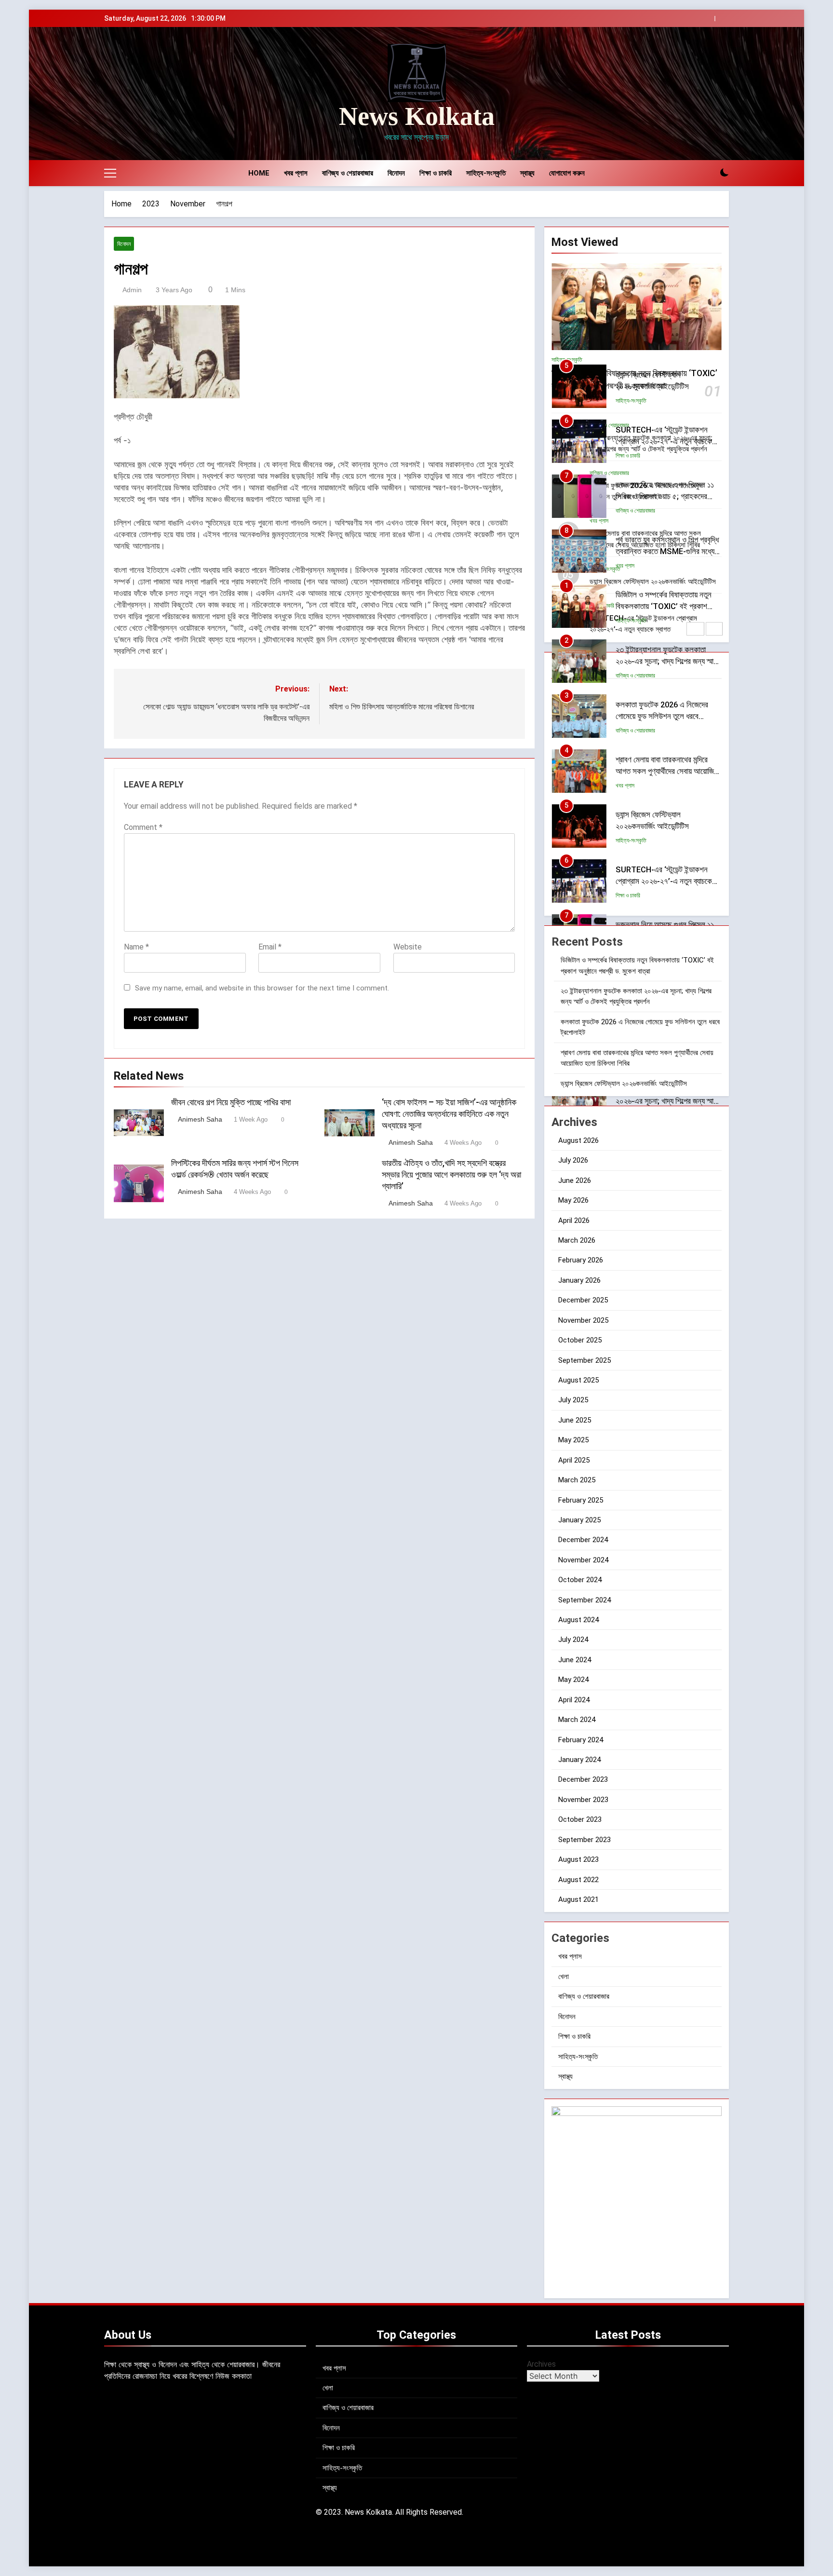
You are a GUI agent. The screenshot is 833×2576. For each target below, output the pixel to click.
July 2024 (573, 1640)
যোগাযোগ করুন (567, 173)
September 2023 (584, 1840)
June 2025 (575, 1420)
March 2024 (577, 1720)
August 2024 (578, 1620)
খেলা (564, 1977)
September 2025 (584, 1360)
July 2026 (573, 1160)
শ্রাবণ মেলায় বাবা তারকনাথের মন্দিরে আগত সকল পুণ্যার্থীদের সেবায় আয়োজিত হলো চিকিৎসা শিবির (667, 717)
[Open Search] (708, 173)
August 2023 (578, 1859)
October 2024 (580, 1580)
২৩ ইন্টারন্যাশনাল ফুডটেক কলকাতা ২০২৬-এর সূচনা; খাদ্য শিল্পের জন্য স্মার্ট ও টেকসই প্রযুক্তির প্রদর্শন (666, 607)
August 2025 (578, 1380)
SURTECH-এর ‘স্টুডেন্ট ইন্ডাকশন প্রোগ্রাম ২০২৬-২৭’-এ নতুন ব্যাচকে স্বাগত (664, 387)
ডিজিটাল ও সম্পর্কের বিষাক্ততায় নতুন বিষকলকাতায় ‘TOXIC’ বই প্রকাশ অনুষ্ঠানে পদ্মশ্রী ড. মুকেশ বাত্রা (664, 552)
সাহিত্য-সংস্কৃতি (486, 173)
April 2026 (574, 1220)
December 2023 (583, 1779)
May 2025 (573, 1440)
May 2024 (573, 1680)
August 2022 (578, 1880)
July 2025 (573, 1400)
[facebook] (121, 94)
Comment (143, 827)
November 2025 (583, 1320)
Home (259, 173)
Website (408, 947)
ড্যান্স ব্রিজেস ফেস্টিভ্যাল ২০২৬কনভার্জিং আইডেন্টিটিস (625, 1084)
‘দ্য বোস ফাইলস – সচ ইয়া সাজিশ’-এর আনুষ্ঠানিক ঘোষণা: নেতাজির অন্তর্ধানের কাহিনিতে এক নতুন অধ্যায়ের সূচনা (449, 1114)
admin (132, 290)
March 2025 (577, 1480)
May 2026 (573, 1200)
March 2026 (577, 1240)
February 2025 (581, 1500)
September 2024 (584, 1600)
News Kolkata (417, 116)
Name (136, 947)
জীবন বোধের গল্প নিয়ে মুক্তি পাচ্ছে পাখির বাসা (231, 1102)
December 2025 (583, 1300)
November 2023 (583, 1800)
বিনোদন (396, 173)
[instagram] (133, 94)
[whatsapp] (110, 94)
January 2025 (579, 1520)
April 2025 (574, 1460)
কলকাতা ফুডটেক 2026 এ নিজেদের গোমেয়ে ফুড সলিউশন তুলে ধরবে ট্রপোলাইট (662, 662)
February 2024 (581, 1740)
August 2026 (578, 1140)
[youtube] (156, 94)
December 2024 (583, 1540)
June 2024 (575, 1660)
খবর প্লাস (296, 173)
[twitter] (145, 94)
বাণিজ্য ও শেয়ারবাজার (348, 173)
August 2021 (578, 1899)
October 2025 (580, 1340)
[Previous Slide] (707, 19)
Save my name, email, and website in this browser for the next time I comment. (262, 988)
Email (270, 947)
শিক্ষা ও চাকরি (436, 173)
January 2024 (579, 1760)
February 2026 (581, 1260)
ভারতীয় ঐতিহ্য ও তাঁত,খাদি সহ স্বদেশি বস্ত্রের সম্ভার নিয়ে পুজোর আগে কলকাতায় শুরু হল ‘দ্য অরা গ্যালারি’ (451, 1175)
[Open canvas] (110, 173)
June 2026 (575, 1180)
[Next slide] (722, 19)
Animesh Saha (200, 1119)
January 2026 (579, 1280)
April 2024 (574, 1700)
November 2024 (583, 1560)
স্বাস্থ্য (527, 173)
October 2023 (580, 1819)
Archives (541, 2364)
